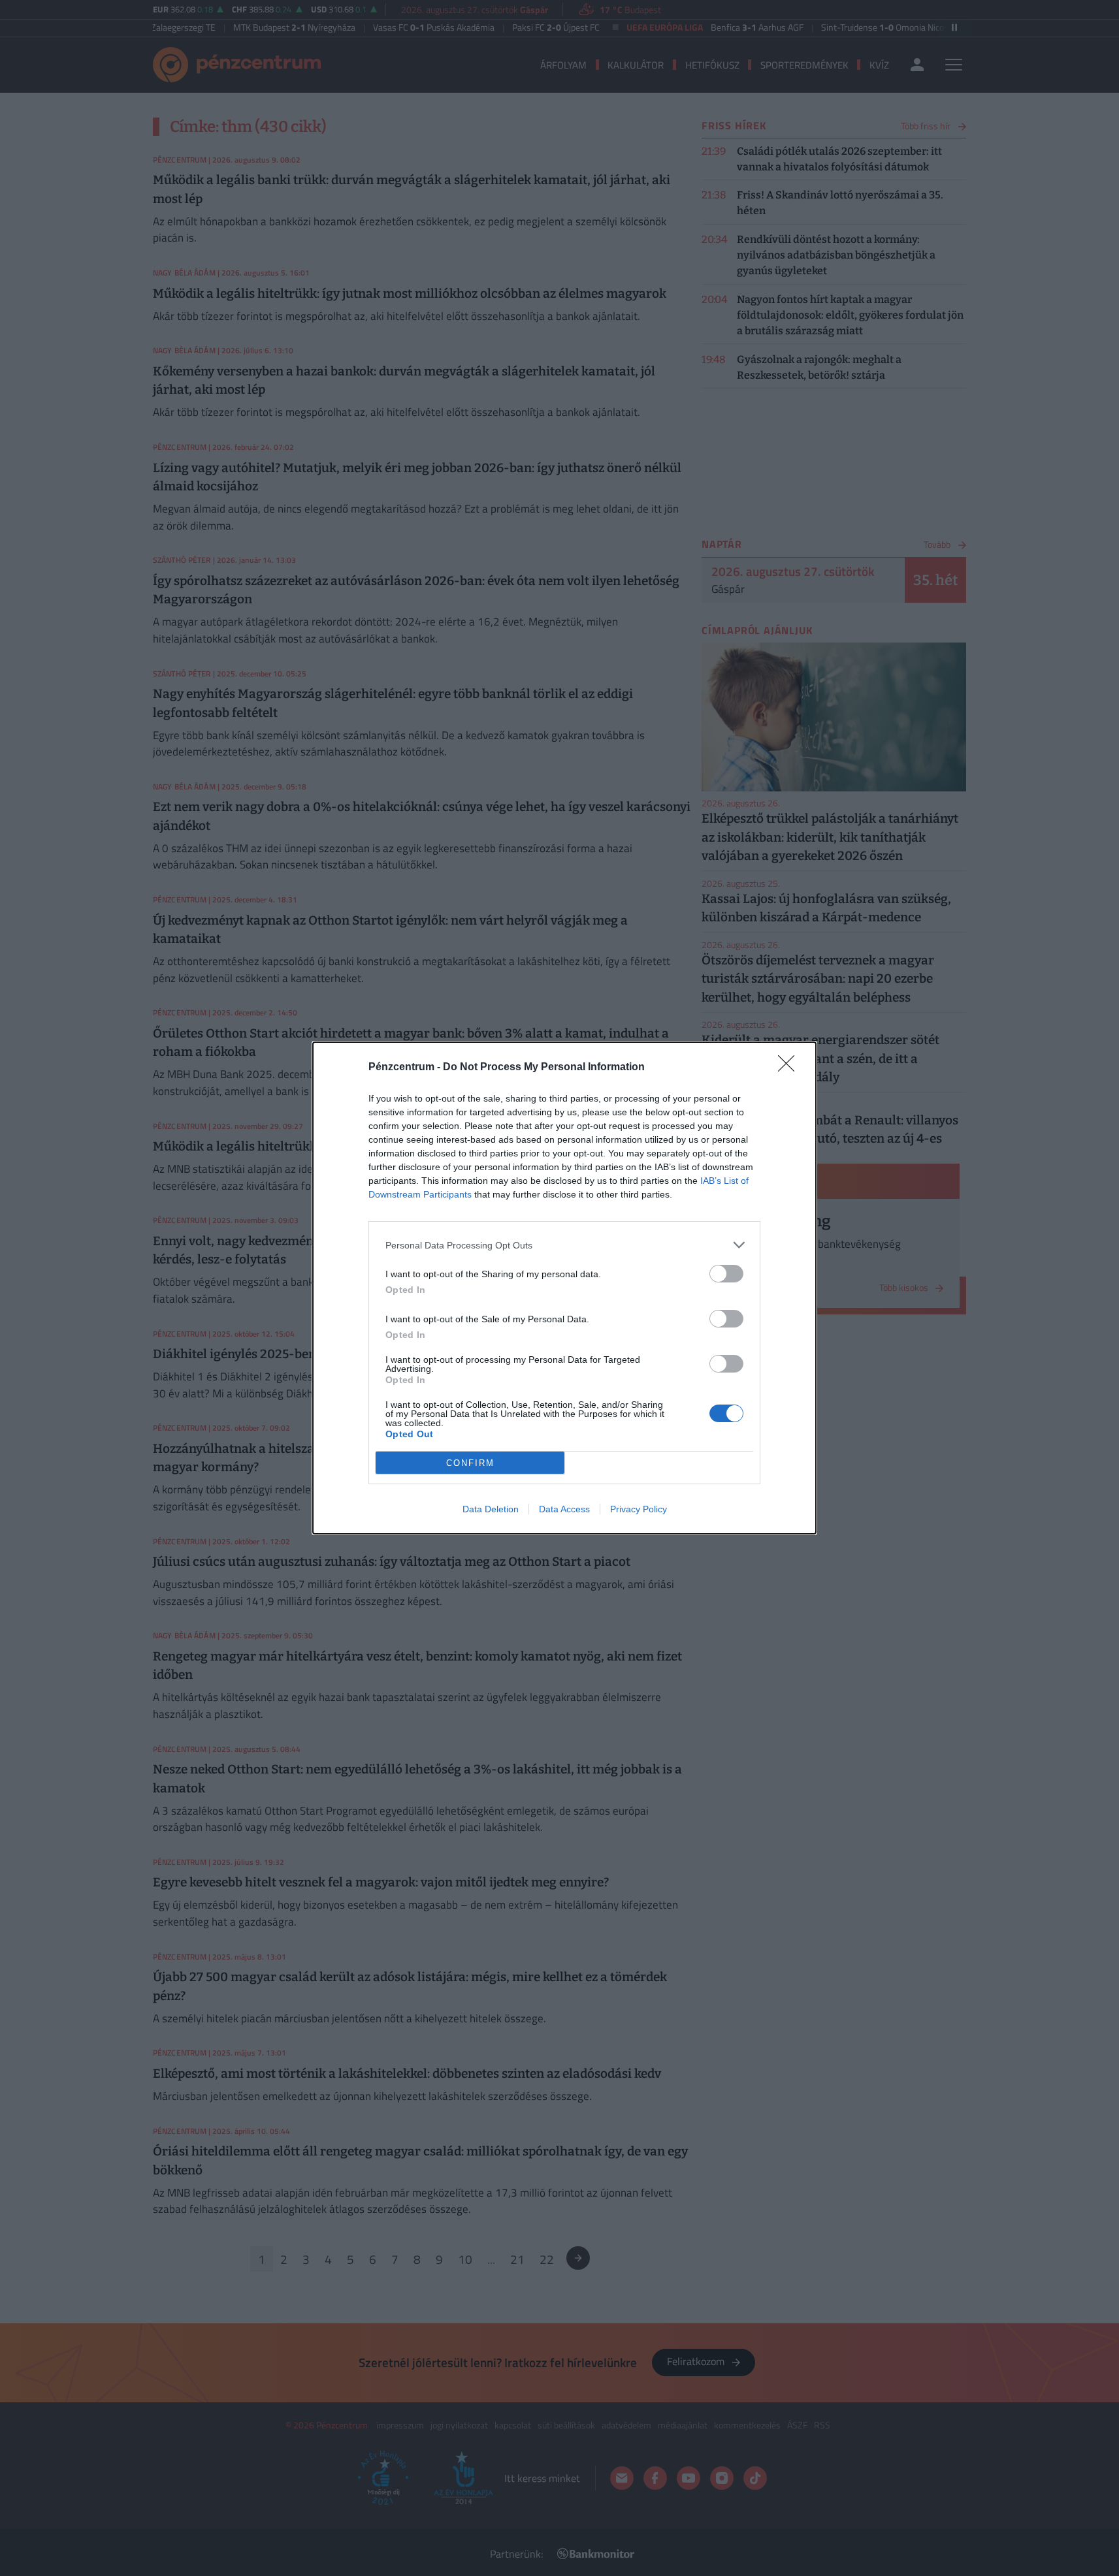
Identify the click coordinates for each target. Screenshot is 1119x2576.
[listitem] (564, 1245)
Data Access (564, 1509)
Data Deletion (491, 1509)
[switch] (726, 1274)
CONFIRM (470, 1463)
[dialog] (564, 1288)
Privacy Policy (639, 1509)
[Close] (790, 1068)
